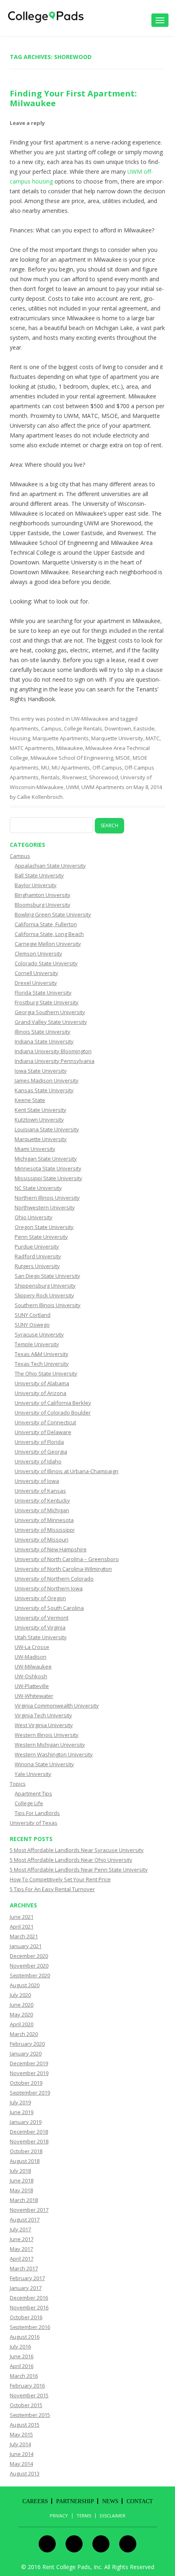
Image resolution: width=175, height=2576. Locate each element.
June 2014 (22, 2454)
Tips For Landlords (37, 1813)
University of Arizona (40, 1393)
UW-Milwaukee (90, 719)
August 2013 (25, 2473)
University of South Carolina (49, 1608)
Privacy (59, 2516)
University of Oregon (40, 1598)
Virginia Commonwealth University (57, 1706)
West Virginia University (44, 1725)
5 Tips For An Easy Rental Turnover (52, 1889)
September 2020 (30, 1975)
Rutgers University (37, 1266)
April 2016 (22, 2366)
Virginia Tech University (43, 1715)
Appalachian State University (50, 866)
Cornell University (36, 973)
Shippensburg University (45, 1286)
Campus (51, 728)
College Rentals (83, 728)
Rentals (50, 777)
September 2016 (30, 2327)
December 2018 (29, 2132)
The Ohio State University (46, 1373)
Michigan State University (46, 1159)
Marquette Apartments (61, 738)
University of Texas (34, 1823)
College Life (29, 1803)
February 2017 (27, 2278)
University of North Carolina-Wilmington (63, 1569)
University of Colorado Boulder (53, 1413)
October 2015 (26, 2405)
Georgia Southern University (50, 1012)
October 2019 (26, 2083)
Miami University (35, 1149)
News (110, 2501)
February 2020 (27, 2044)
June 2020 (22, 2005)
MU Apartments (71, 768)
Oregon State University (44, 1227)
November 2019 (29, 2073)
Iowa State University (41, 1071)
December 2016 (29, 2298)
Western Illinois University (47, 1735)
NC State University (38, 1188)
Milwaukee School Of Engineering (72, 758)
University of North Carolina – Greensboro (67, 1559)
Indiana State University (44, 1041)
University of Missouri (42, 1539)
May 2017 (21, 2249)
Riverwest (74, 777)
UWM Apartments (103, 787)
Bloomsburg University (43, 905)
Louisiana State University (47, 1129)
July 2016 (20, 2346)
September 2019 (30, 2093)
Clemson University (38, 953)
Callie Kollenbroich (40, 797)
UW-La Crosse (32, 1647)
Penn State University (41, 1237)
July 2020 (20, 1995)
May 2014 (21, 2464)
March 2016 (24, 2376)
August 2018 (25, 2161)
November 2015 (29, 2395)
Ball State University (39, 875)
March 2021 (24, 1936)
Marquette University (117, 738)
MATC (153, 738)
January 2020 (26, 2053)
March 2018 (24, 2200)
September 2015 (30, 2415)
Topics (18, 1784)
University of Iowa (37, 1481)
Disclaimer (113, 2516)
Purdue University (37, 1246)
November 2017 (29, 2210)
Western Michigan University (50, 1745)
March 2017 (24, 2268)
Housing (20, 738)
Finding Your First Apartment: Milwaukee (73, 98)
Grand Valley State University (51, 1022)
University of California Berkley (53, 1403)
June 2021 (22, 1917)
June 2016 (22, 2356)
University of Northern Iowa (49, 1588)
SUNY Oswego (32, 1325)
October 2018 (26, 2151)
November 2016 (29, 2307)
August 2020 (25, 1985)
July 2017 (20, 2229)
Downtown (118, 728)
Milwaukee (70, 748)
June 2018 (22, 2180)
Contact (140, 2501)
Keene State (30, 1100)
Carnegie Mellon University (48, 944)
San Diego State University (47, 1276)
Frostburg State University (47, 1002)
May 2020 (21, 2014)
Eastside (144, 728)
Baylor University (36, 885)
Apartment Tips (33, 1793)
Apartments (24, 728)
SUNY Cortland (33, 1315)
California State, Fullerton (46, 924)
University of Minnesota (44, 1520)
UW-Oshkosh (31, 1676)
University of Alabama (42, 1383)
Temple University (37, 1344)
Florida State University (43, 993)
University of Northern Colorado (54, 1579)
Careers (35, 2501)
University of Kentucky (42, 1500)
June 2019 (22, 2112)
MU (45, 768)
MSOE (123, 758)
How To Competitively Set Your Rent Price (60, 1879)
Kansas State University (44, 1090)
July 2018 (20, 2171)
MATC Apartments (32, 748)
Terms (84, 2516)
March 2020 (24, 2034)
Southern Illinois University (48, 1305)
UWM (72, 787)
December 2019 (29, 2063)
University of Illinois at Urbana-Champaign (67, 1471)
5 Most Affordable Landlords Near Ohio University (71, 1860)
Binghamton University (43, 895)
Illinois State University (43, 1032)
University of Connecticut (45, 1422)
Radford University (38, 1256)
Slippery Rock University (44, 1295)
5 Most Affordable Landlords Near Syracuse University (77, 1850)
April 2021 (22, 1927)
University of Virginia (40, 1627)
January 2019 (26, 2122)
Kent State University (40, 1110)
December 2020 (29, 1956)
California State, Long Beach (49, 934)
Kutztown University (39, 1120)
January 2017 (26, 2288)
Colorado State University (46, 963)
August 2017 (25, 2220)
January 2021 (26, 1946)
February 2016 (27, 2386)
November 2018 (29, 2141)
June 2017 (22, 2239)
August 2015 (25, 2425)
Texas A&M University (42, 1354)
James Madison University (47, 1080)
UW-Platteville (32, 1686)
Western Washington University (54, 1754)
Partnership (75, 2501)
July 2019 (20, 2102)
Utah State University (41, 1637)
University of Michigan (42, 1510)
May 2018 (21, 2190)
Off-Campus (107, 768)
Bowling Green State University (53, 914)
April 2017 (22, 2259)
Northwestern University (45, 1207)
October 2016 (26, 2317)
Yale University (33, 1774)
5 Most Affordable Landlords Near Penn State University (79, 1870)
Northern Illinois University (47, 1198)
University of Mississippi (45, 1530)
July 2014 (20, 2444)
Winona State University (44, 1764)
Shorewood (104, 777)
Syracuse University (39, 1334)
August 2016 (25, 2337)
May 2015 (21, 2434)
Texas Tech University (42, 1364)
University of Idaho (38, 1461)
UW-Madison (31, 1657)
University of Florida (39, 1442)
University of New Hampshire (51, 1549)
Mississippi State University (48, 1178)
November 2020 (29, 1966)
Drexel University (36, 983)
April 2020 (22, 2024)
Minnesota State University (48, 1168)
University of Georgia (41, 1452)
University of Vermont (42, 1618)
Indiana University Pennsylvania (55, 1061)
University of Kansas (40, 1491)
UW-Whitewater (34, 1696)
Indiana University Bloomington (53, 1051)
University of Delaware (43, 1432)
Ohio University (34, 1217)
